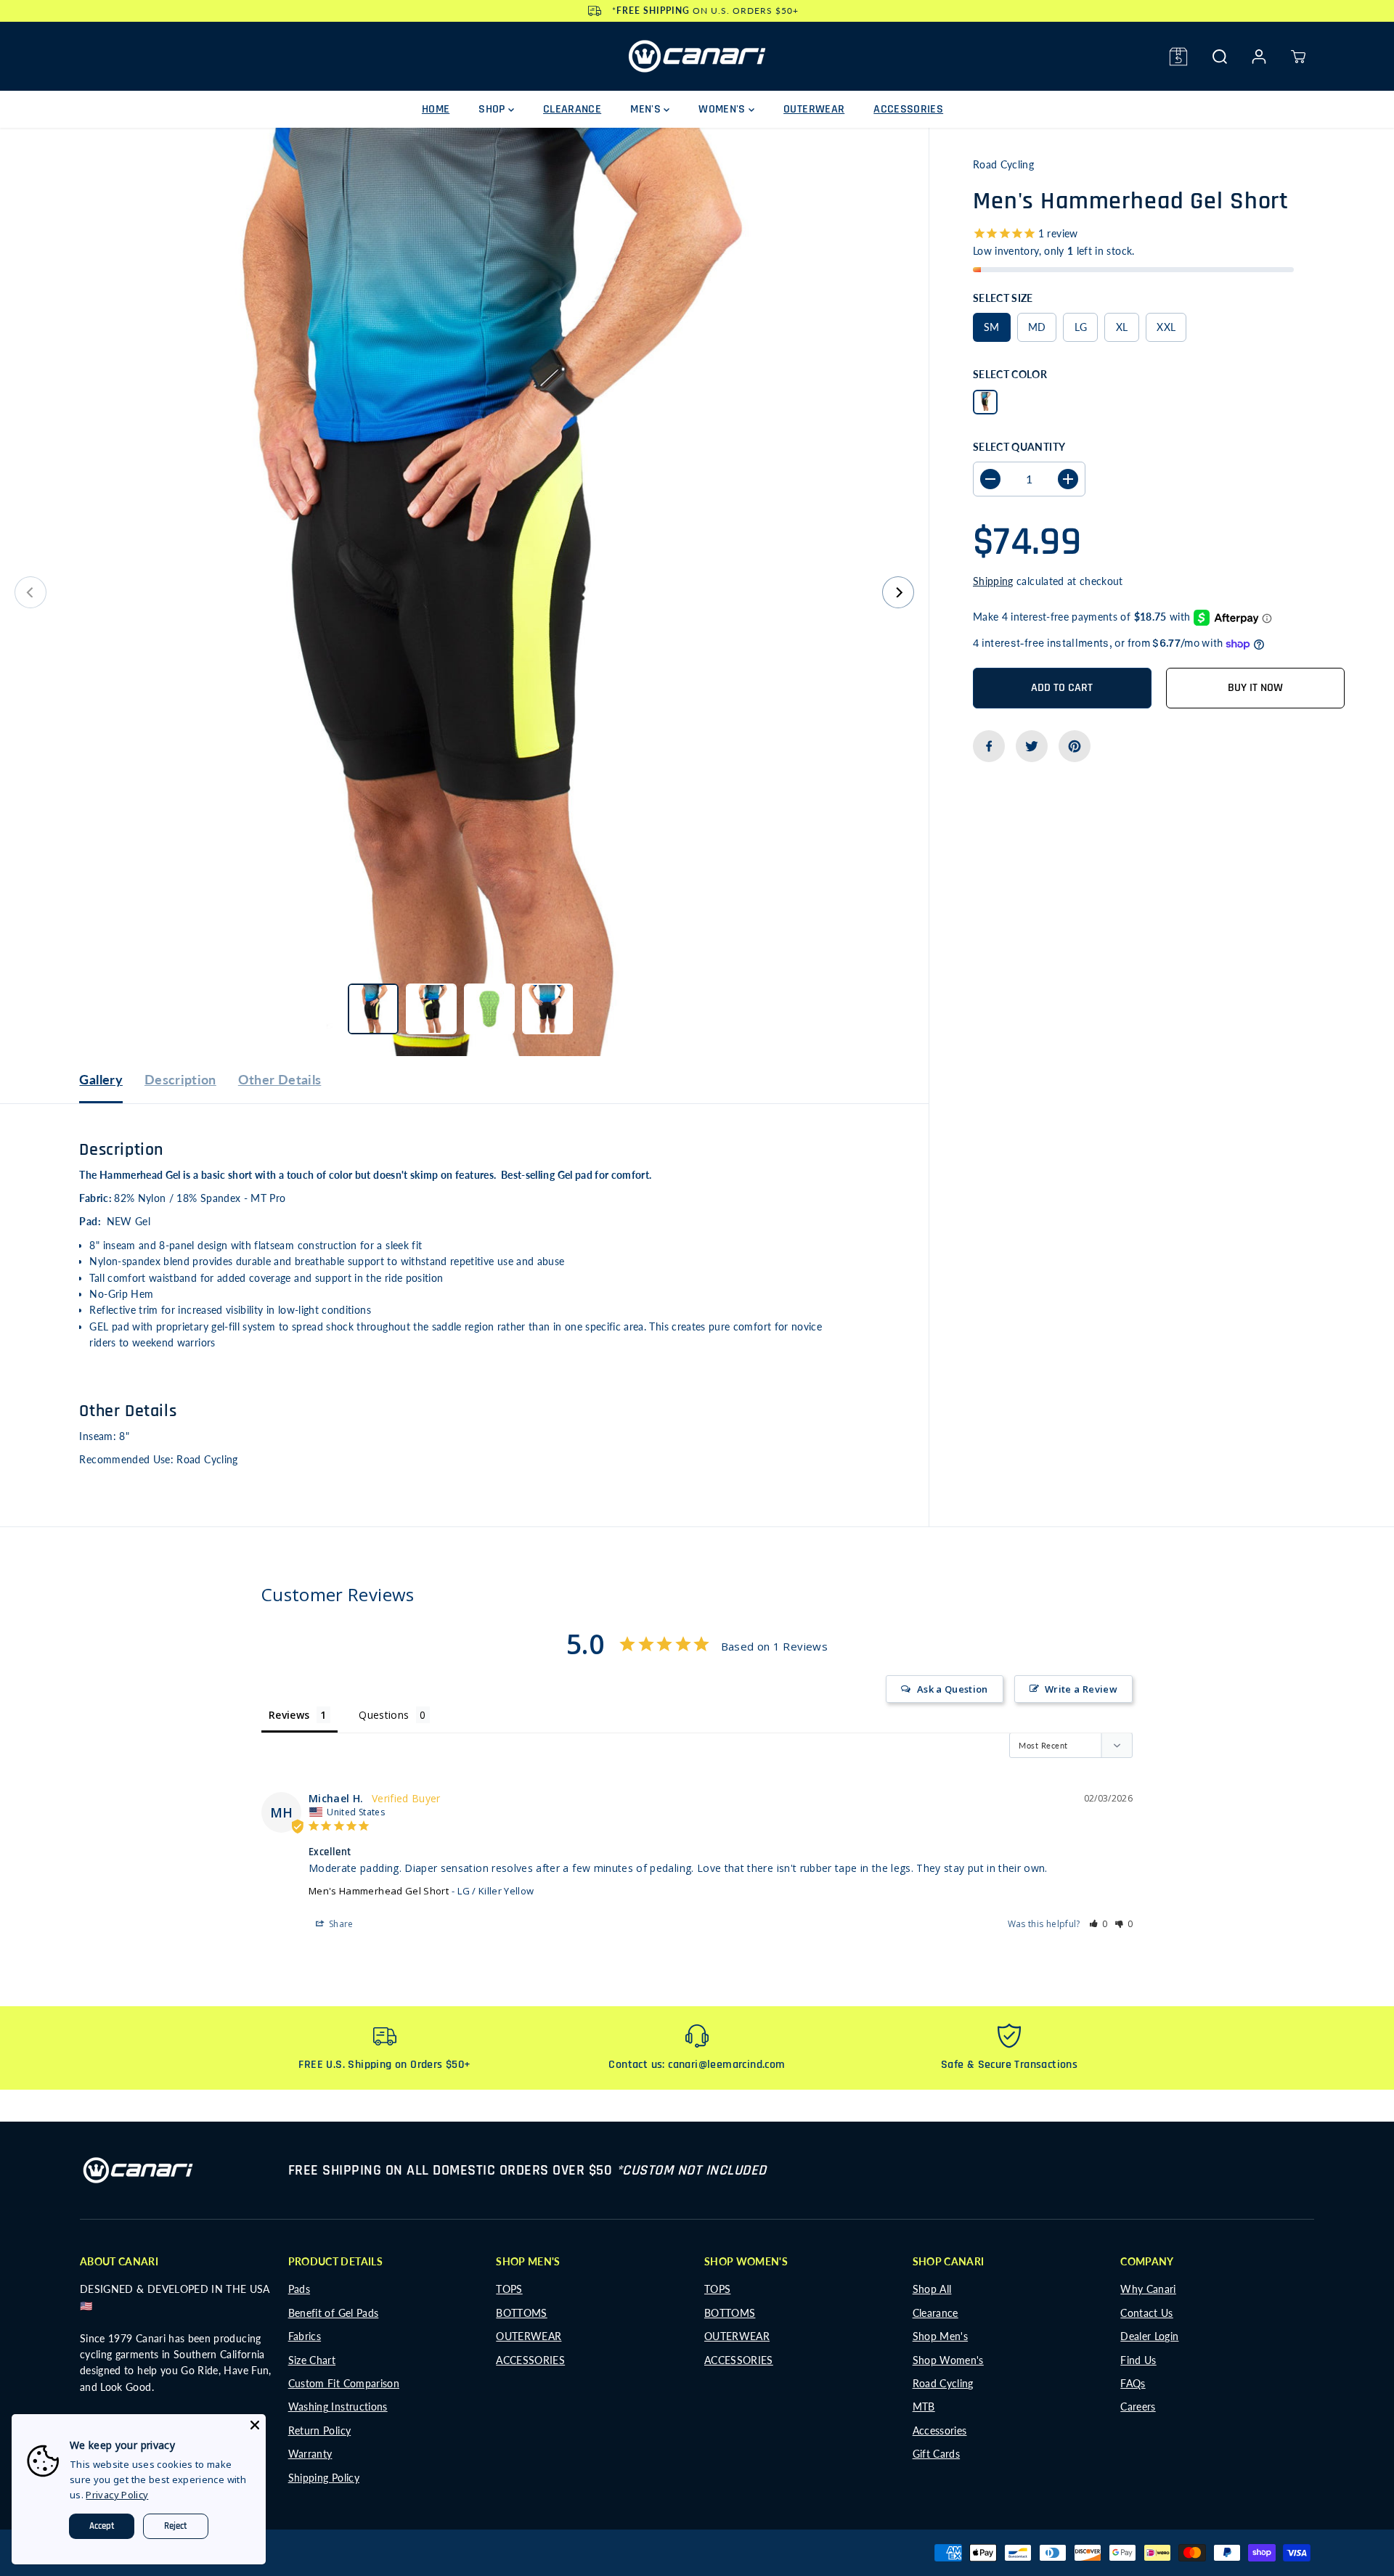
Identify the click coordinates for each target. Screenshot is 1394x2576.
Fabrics (305, 2336)
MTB (924, 2407)
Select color (1010, 374)
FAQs (1133, 2383)
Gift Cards (937, 2454)
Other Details (280, 1079)
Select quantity (1019, 446)
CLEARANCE (572, 109)
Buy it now (1255, 688)
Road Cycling (943, 2383)
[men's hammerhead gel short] (464, 592)
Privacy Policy (117, 2495)
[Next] (898, 592)
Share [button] (340, 1924)
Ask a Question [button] (953, 1689)
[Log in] (1259, 57)
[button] (1099, 1924)
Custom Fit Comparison (344, 2383)
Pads (299, 2289)
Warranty (310, 2454)
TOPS (509, 2289)
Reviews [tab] (289, 1715)
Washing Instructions (338, 2407)
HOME (436, 109)
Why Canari (1148, 2289)
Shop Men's (941, 2336)
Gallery (101, 1079)
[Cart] (1298, 57)
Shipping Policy (324, 2478)
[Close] (255, 2425)
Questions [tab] (384, 1715)
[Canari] (697, 56)
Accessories (940, 2430)
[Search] (1220, 57)
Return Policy (320, 2430)
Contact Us (1147, 2313)
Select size (1003, 298)
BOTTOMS (521, 2313)
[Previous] (30, 592)
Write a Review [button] (1081, 1689)
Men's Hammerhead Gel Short (379, 1891)
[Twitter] (1032, 746)
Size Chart (312, 2360)
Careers (1138, 2407)
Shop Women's (948, 2360)
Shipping (993, 581)
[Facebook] (989, 746)
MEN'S (647, 109)
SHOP (493, 109)
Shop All (932, 2289)
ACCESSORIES (908, 109)
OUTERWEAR (814, 109)
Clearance (936, 2313)
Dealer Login (1149, 2336)
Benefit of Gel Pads (334, 2313)
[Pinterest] (1075, 746)
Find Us (1138, 2360)
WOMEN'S (724, 109)
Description (180, 1079)
